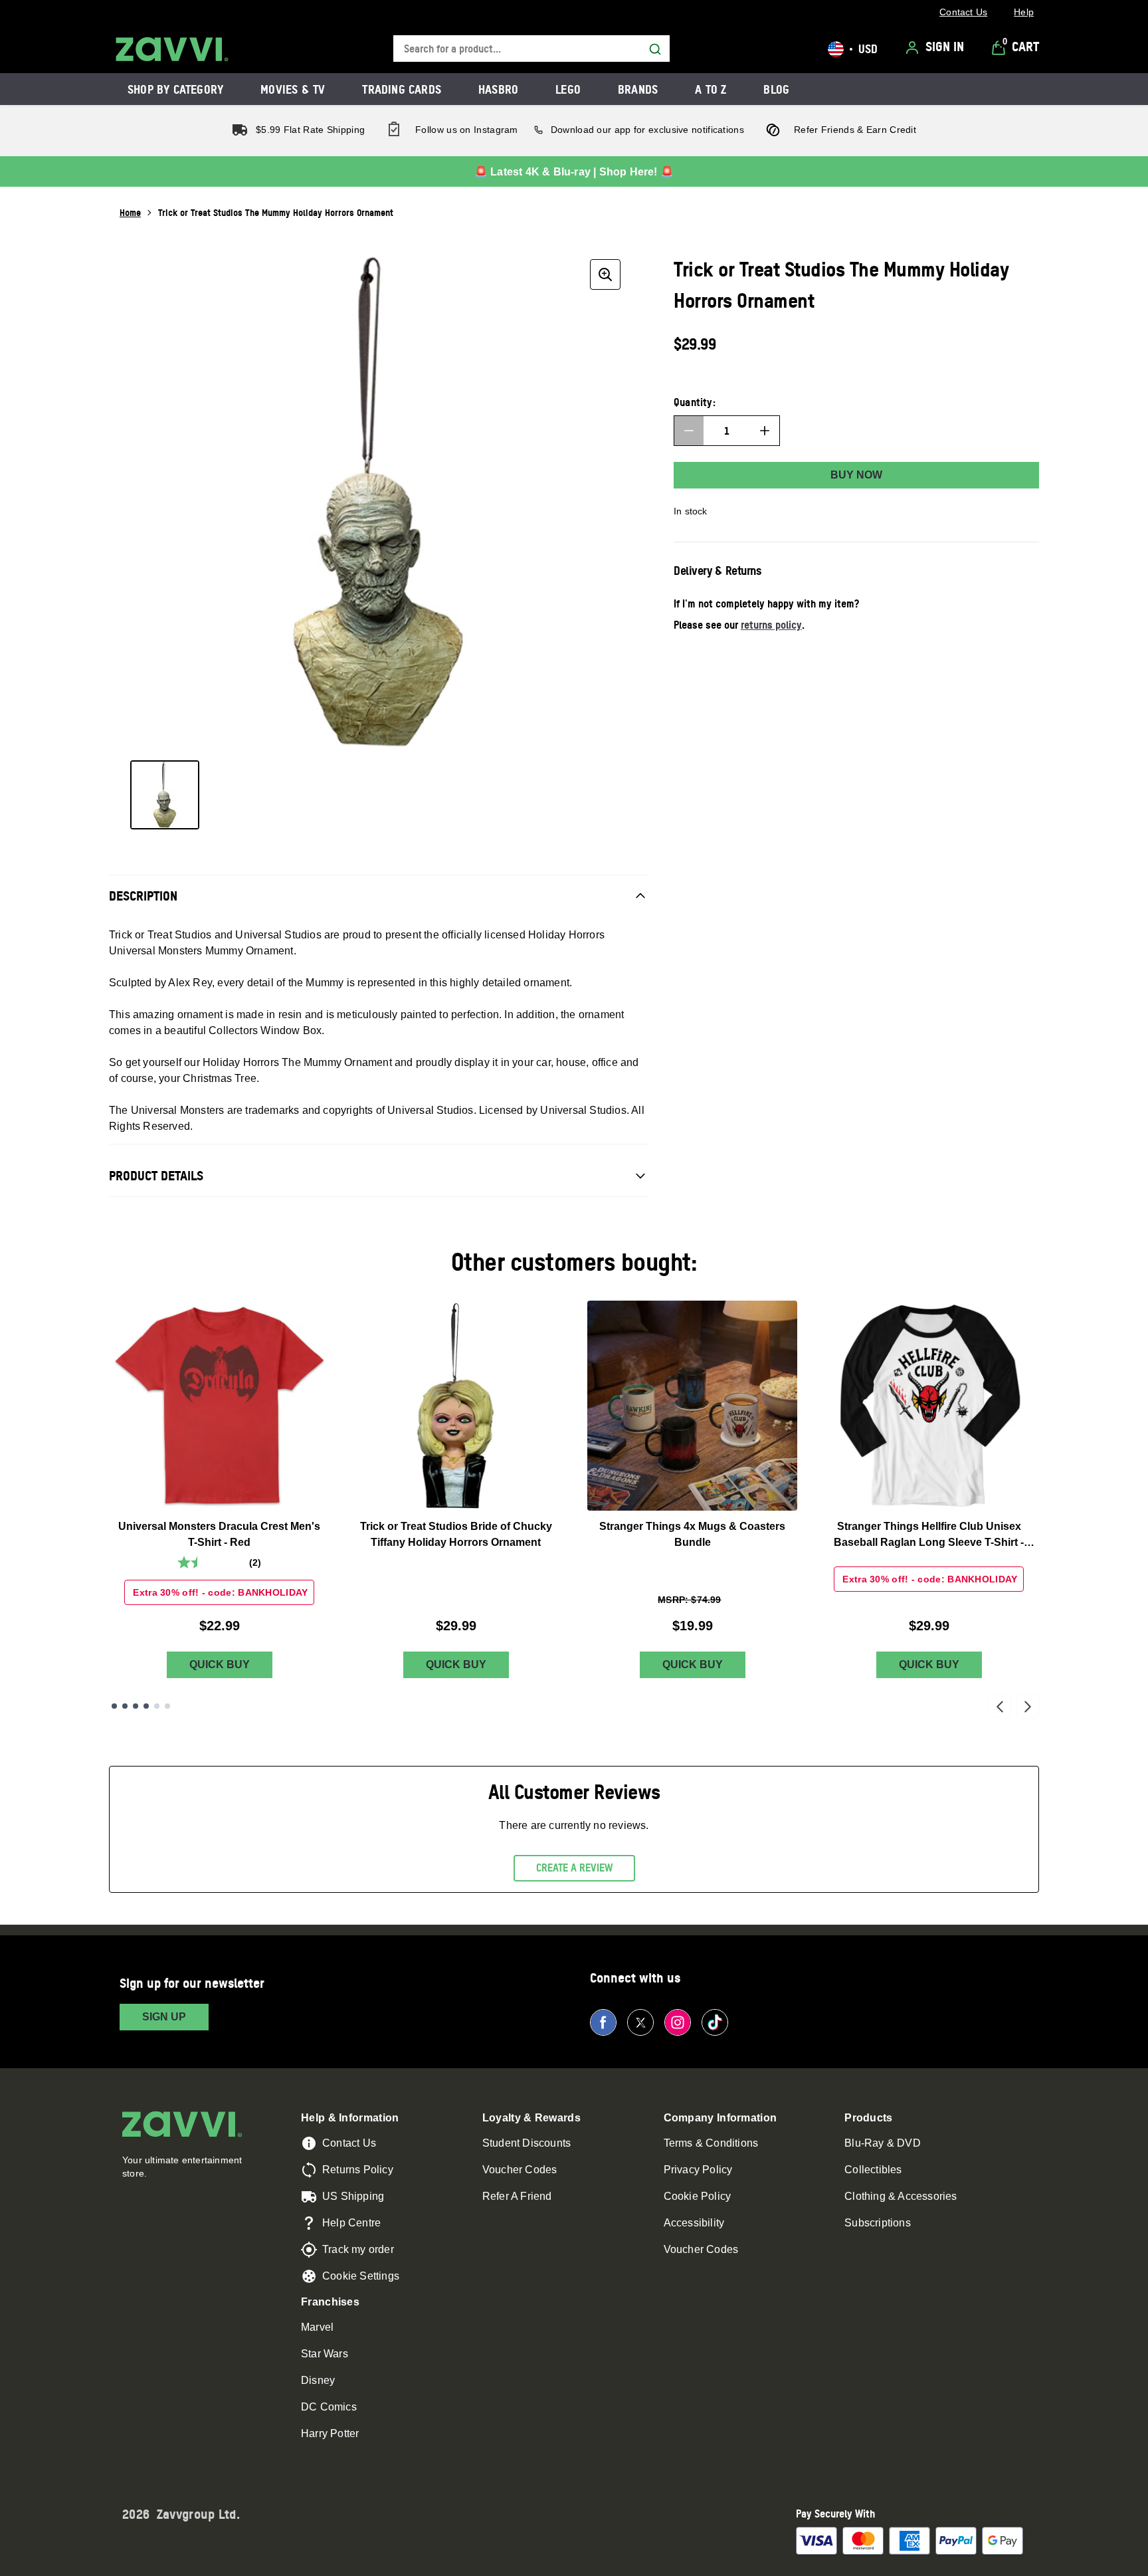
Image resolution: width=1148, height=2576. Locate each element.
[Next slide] (1028, 1706)
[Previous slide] (1000, 1706)
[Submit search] (655, 49)
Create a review (574, 1868)
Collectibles (873, 2170)
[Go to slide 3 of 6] (136, 1706)
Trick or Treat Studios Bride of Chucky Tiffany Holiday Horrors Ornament (456, 1534)
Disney (318, 2380)
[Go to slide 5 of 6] (157, 1706)
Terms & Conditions (711, 2143)
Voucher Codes (520, 2170)
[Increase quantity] (765, 431)
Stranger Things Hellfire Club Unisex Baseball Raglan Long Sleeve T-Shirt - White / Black (929, 1536)
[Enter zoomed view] (605, 274)
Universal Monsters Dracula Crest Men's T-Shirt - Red (219, 1534)
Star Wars (325, 2354)
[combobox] (531, 49)
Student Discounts (526, 2143)
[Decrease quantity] (689, 431)
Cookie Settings (361, 2276)
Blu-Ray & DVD (883, 2143)
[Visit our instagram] (678, 2022)
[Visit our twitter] (640, 2022)
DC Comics (329, 2407)
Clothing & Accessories (901, 2196)
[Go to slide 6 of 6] (167, 1706)
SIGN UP (164, 2017)
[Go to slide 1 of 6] (114, 1706)
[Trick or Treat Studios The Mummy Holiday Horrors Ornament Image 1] (165, 795)
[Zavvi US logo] (172, 49)
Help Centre (351, 2223)
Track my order (358, 2249)
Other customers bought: (574, 1262)
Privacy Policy (698, 2170)
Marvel (317, 2327)
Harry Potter (330, 2433)
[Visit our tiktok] (715, 2022)
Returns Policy (358, 2170)
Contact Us (349, 2143)
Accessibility (694, 2223)
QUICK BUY (220, 1664)
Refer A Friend (517, 2196)
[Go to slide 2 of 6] (125, 1706)
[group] (378, 502)
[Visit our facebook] (603, 2022)
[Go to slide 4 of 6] (146, 1706)
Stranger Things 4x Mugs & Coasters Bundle (692, 1534)
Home (130, 212)
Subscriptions (878, 2223)
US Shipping (353, 2196)
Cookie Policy (698, 2196)
